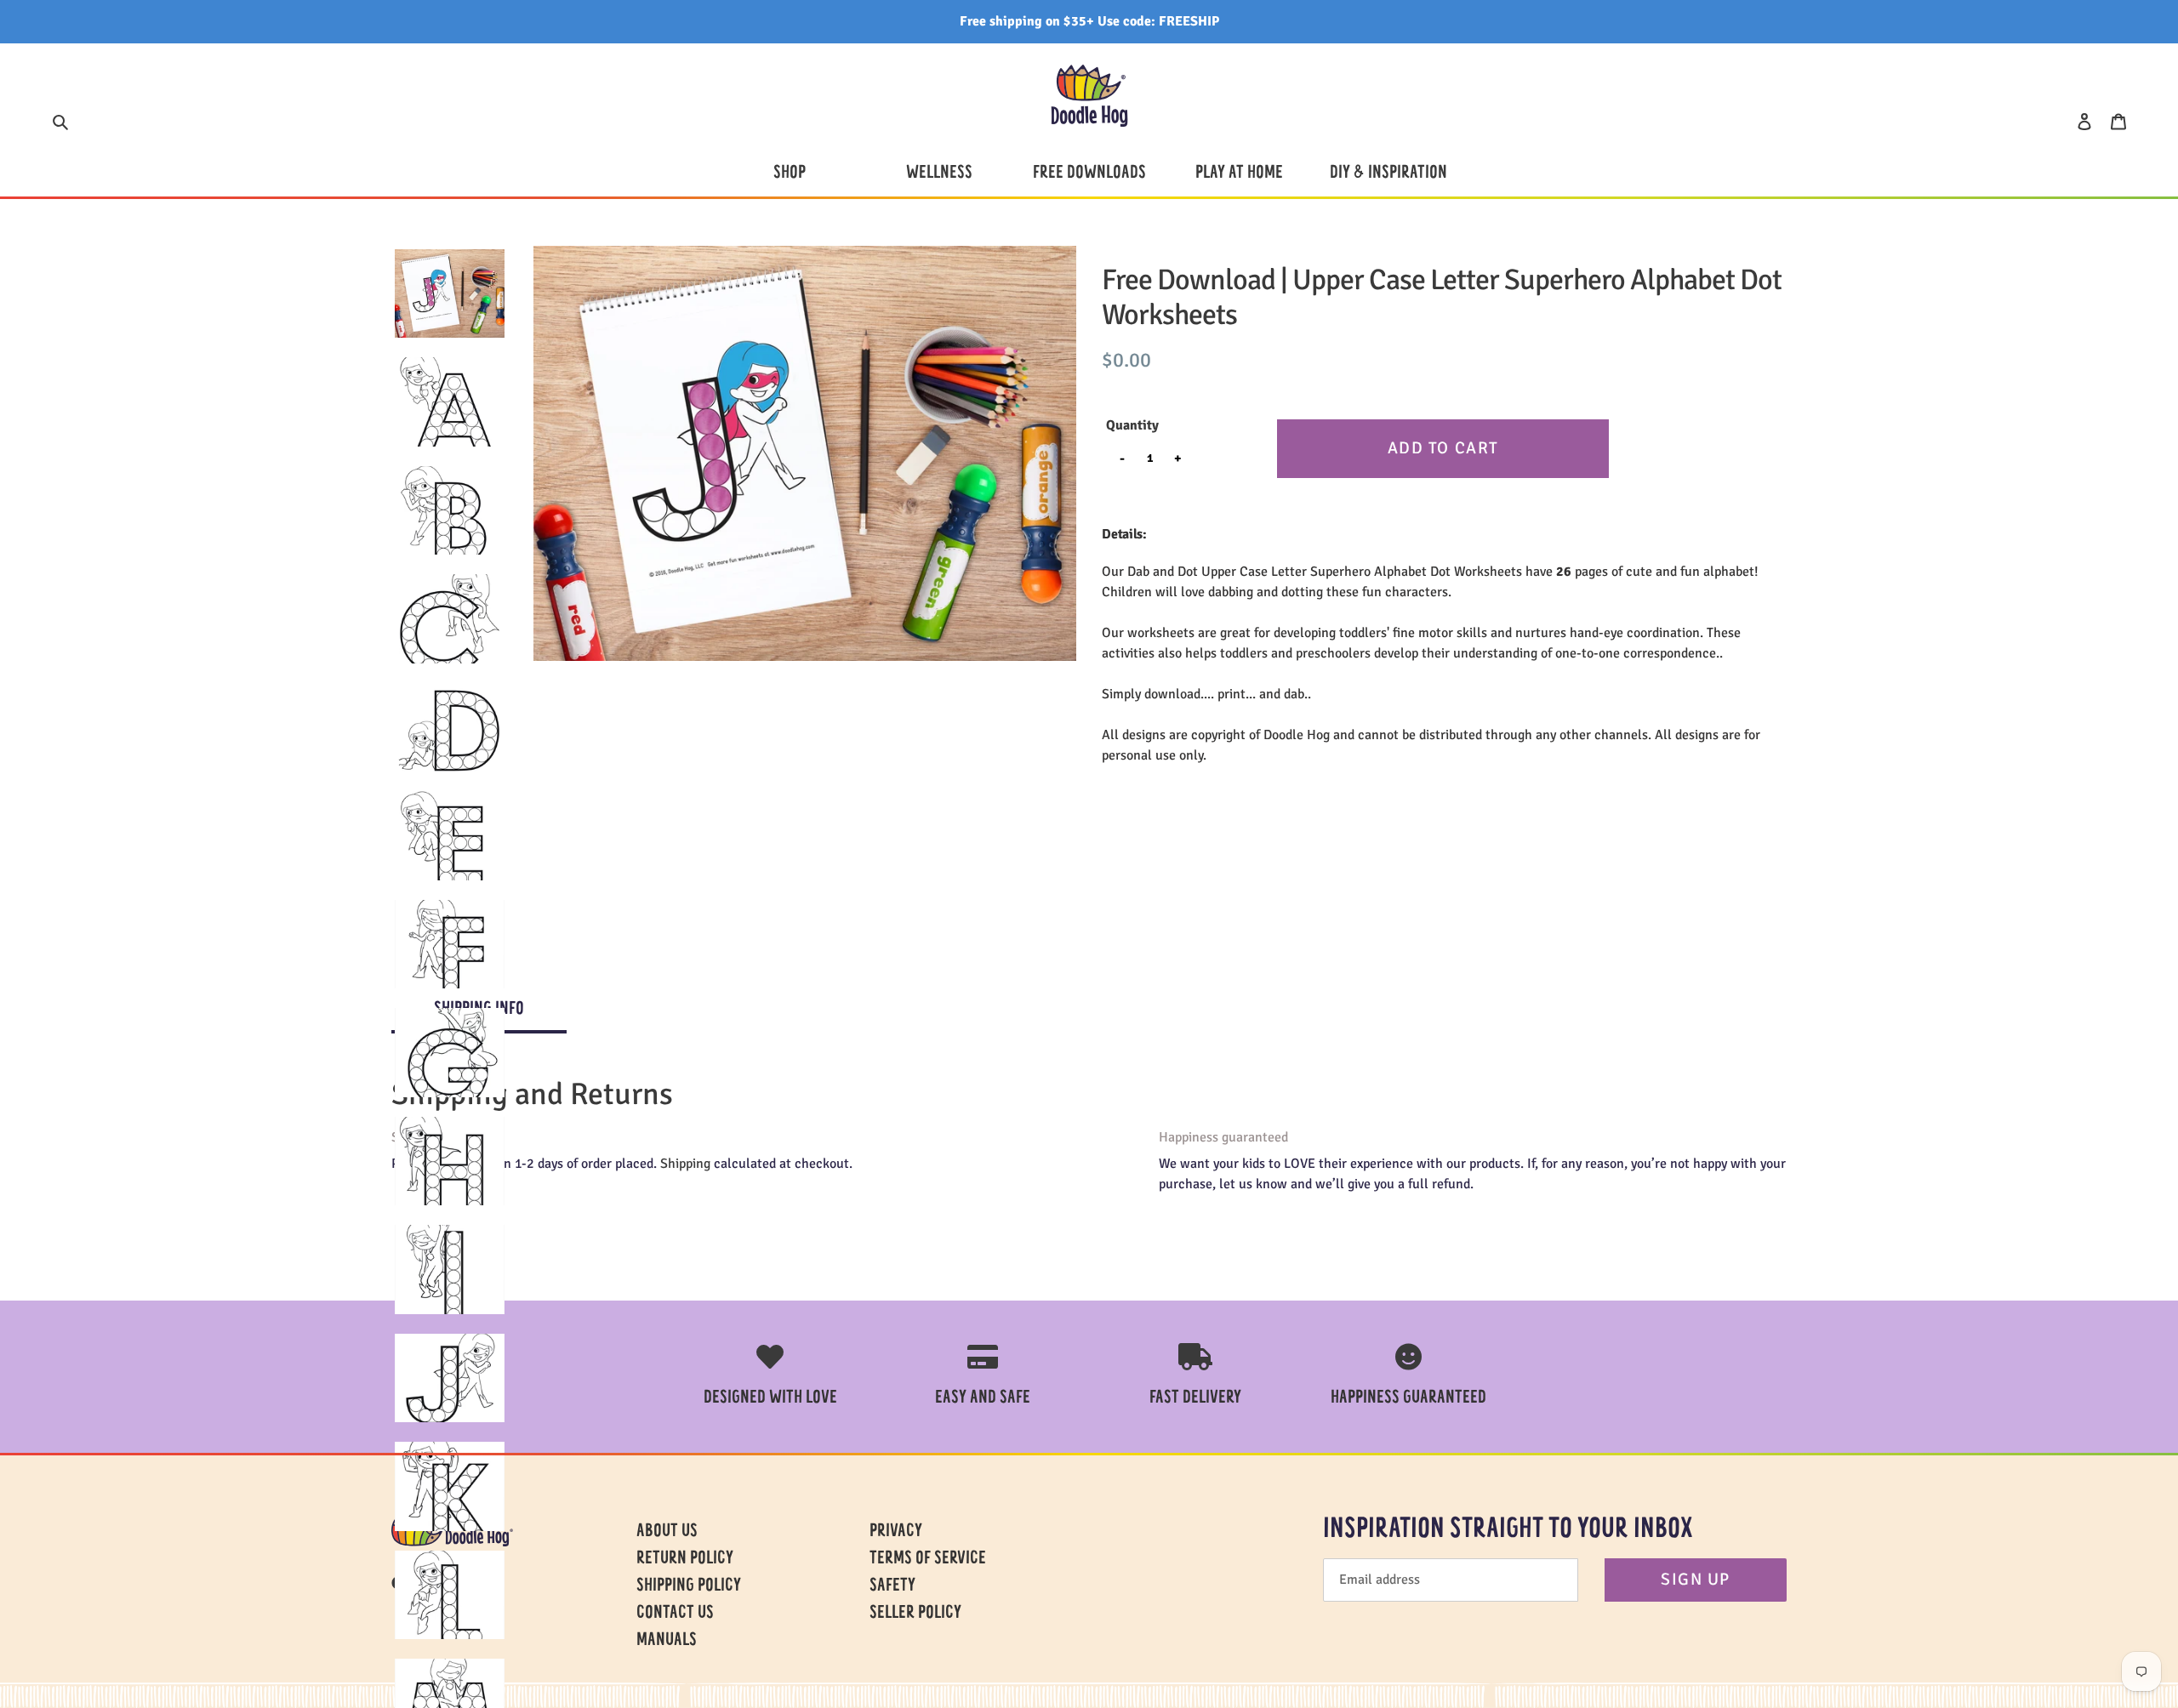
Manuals (667, 1641)
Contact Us (675, 1614)
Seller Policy (915, 1614)
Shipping (685, 1164)
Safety (892, 1586)
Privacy (896, 1532)
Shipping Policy (689, 1586)
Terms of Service (928, 1559)
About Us (667, 1532)
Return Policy (685, 1559)
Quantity (1132, 425)
